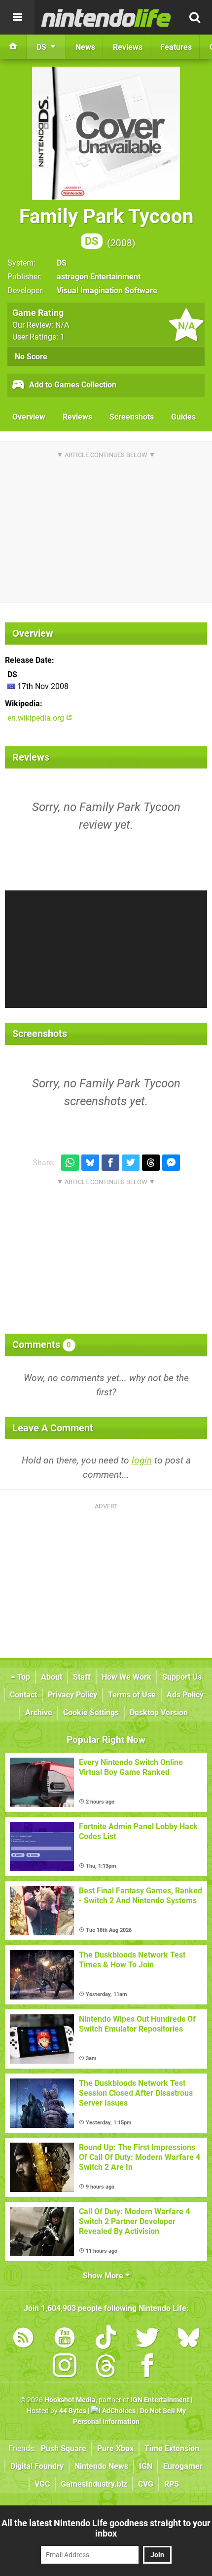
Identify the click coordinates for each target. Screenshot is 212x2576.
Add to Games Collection (72, 385)
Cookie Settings (91, 1712)
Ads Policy (185, 1695)
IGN (146, 2466)
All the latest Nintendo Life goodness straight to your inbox (106, 2528)
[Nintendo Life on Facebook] (147, 2367)
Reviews (77, 417)
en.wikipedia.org (37, 718)
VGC (42, 2484)
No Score (31, 357)
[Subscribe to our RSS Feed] (23, 2339)
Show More (104, 2276)
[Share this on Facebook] (110, 1163)
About (52, 1677)
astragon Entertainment (99, 277)
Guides (183, 417)
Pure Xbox (115, 2448)
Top (23, 1677)
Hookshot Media (70, 2400)
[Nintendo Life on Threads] (106, 2367)
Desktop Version (159, 1712)
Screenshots (132, 417)
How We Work (126, 1677)
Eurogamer (183, 2466)
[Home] (13, 47)
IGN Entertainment (160, 2400)
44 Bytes (73, 2411)
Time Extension (172, 2448)
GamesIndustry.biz (94, 2484)
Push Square (64, 2448)
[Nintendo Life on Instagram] (65, 2367)
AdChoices (118, 2411)
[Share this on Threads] (151, 1163)
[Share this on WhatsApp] (70, 1163)
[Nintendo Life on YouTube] (65, 2339)
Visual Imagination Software (107, 290)
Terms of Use (132, 1695)
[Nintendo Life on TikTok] (106, 2339)
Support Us (182, 1677)
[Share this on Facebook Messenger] (171, 1163)
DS (62, 263)
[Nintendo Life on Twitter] (147, 2339)
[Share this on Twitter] (131, 1163)
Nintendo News (101, 2466)
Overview (29, 417)
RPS (172, 2484)
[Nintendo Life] (106, 18)
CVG (146, 2484)
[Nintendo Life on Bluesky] (189, 2339)
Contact (23, 1695)
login (142, 1460)
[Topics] (17, 17)
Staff (82, 1677)
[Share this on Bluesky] (90, 1163)
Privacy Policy (72, 1695)
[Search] (195, 17)
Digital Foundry (37, 2466)
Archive (39, 1712)
